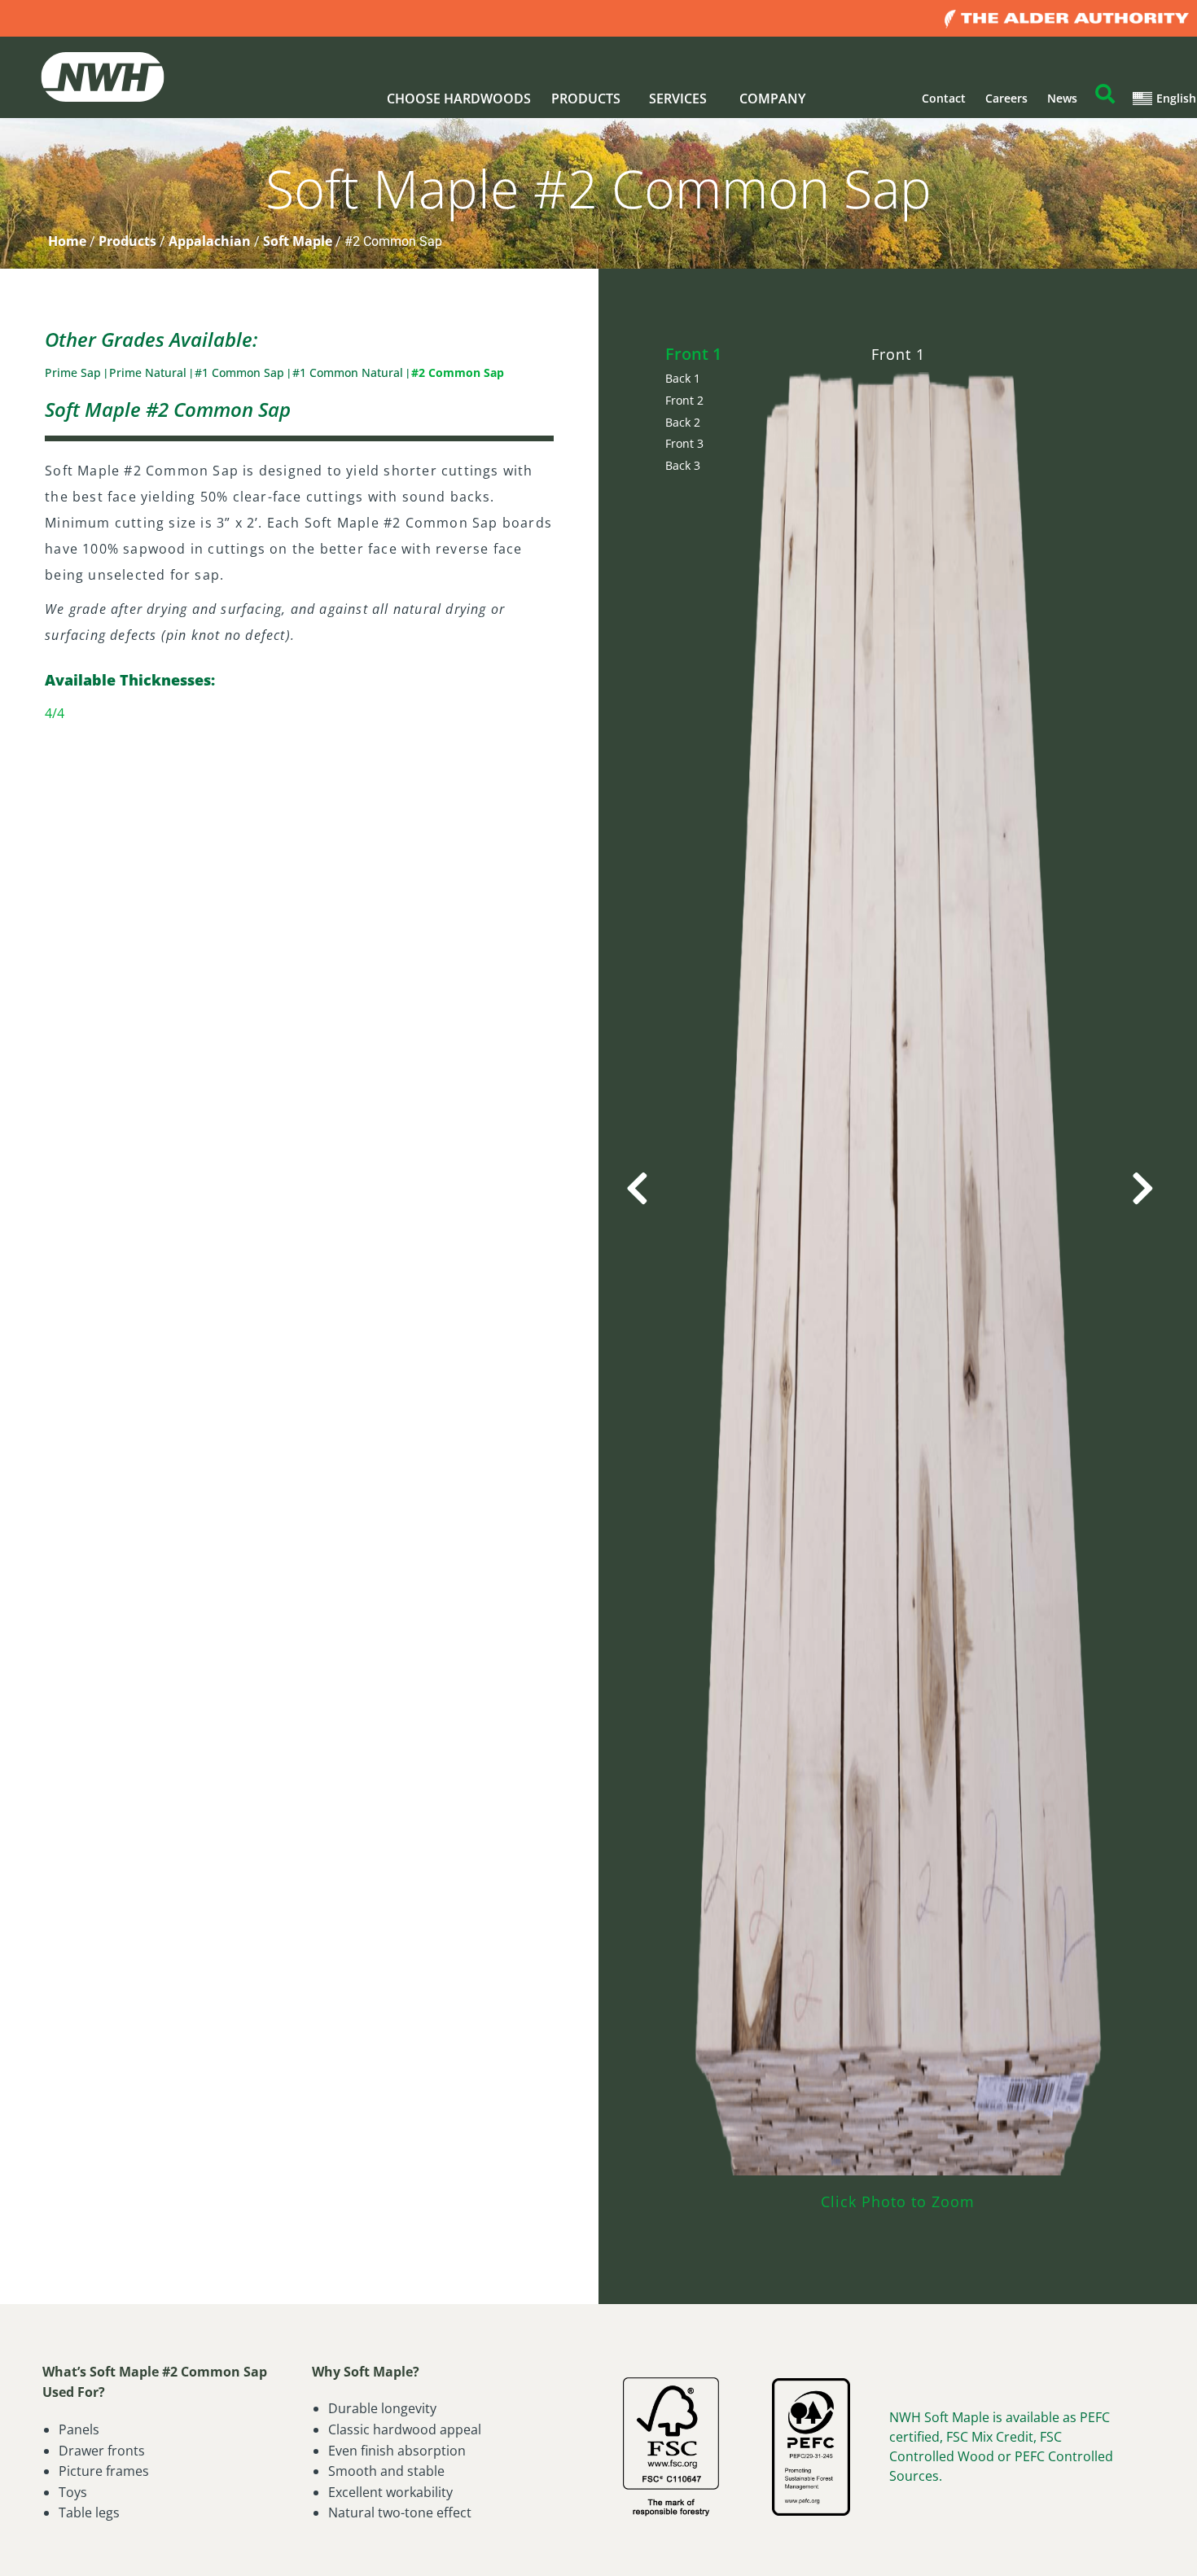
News (1062, 98)
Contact (944, 98)
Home (67, 241)
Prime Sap (75, 372)
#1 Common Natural (349, 372)
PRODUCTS (586, 99)
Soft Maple (298, 241)
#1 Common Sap (241, 372)
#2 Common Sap (458, 372)
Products (127, 241)
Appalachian (210, 241)
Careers (1006, 98)
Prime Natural (149, 372)
